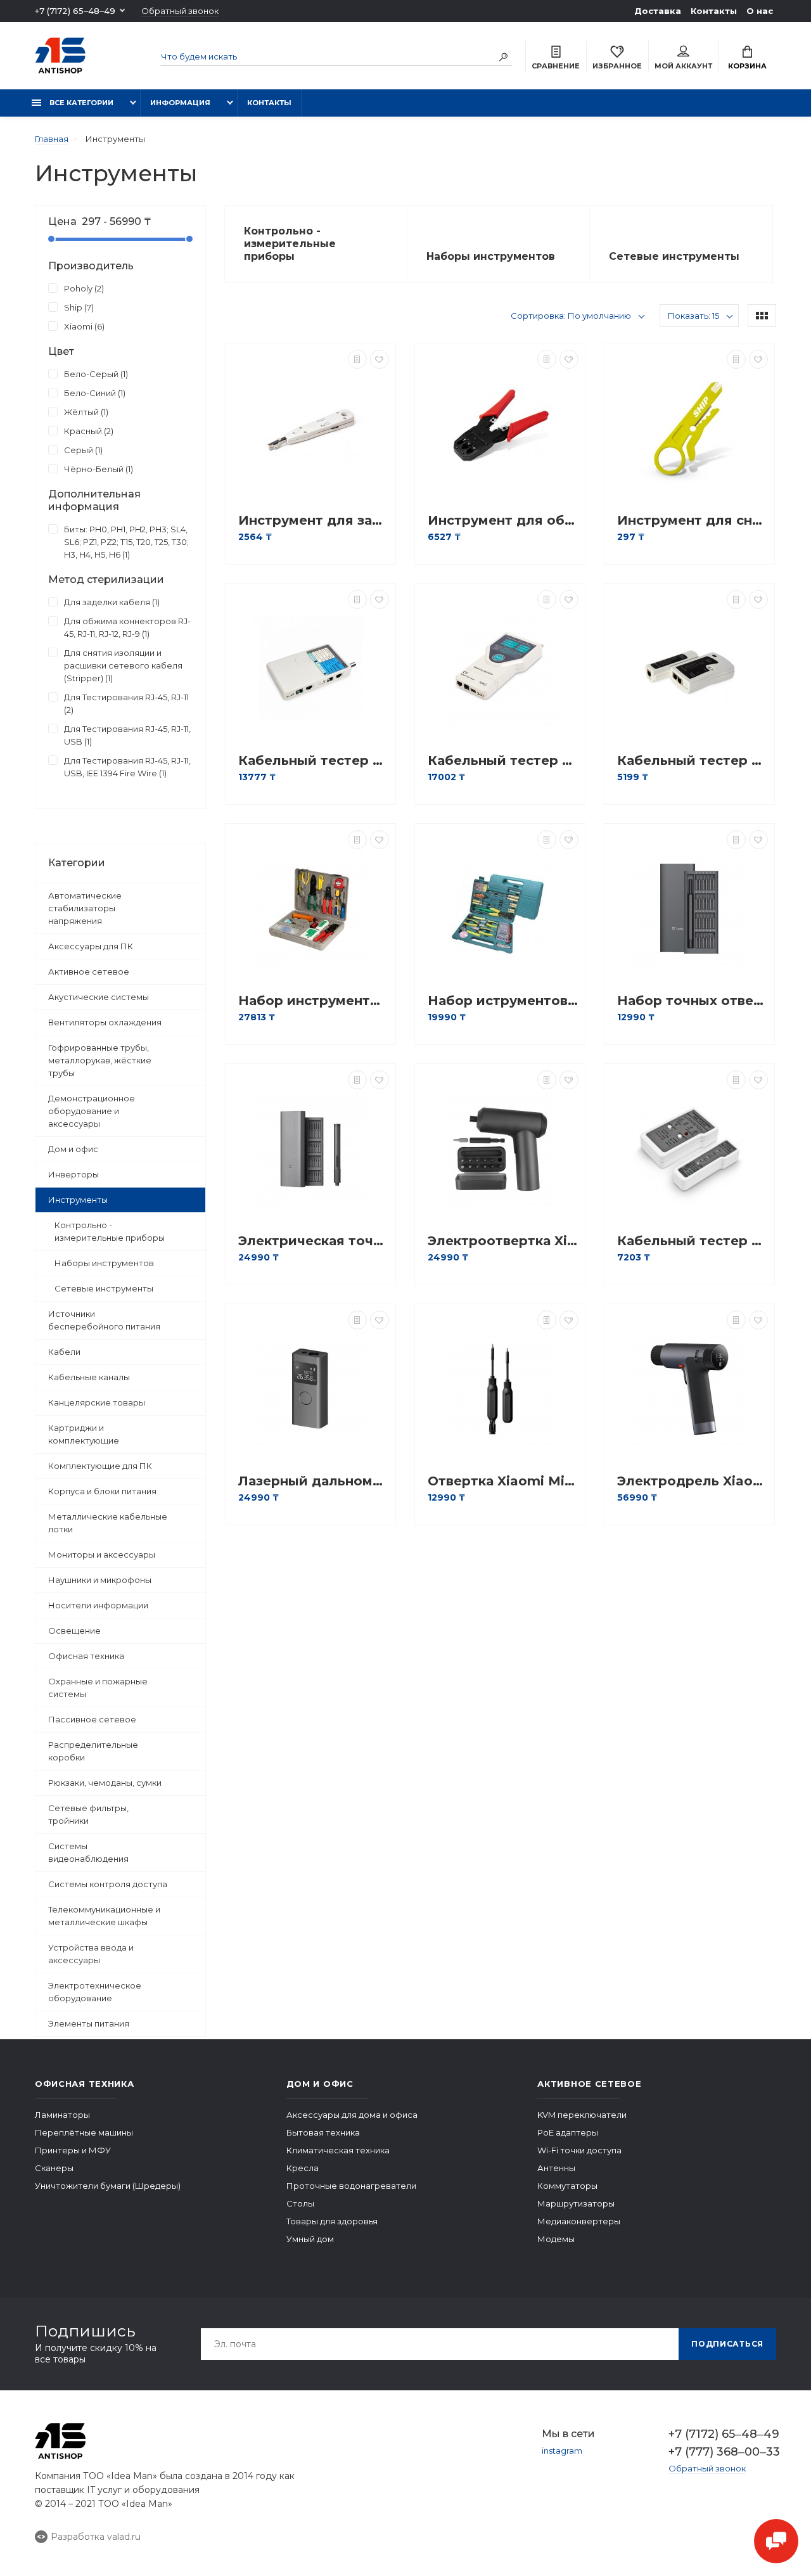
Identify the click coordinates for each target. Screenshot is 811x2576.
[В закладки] (380, 359)
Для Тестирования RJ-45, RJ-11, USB (127, 735)
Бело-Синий (93, 393)
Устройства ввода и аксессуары (91, 1954)
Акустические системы (99, 997)
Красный (87, 431)
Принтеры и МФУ (73, 2150)
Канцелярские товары (97, 1402)
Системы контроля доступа (108, 1884)
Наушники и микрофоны (100, 1580)
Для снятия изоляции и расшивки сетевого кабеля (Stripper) (123, 665)
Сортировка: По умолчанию (571, 316)
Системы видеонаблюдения (88, 1852)
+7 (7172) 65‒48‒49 (75, 11)
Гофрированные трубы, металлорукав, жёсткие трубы (100, 1060)
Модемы (556, 2239)
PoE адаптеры (568, 2132)
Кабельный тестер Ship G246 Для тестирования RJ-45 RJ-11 (693, 1241)
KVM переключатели (582, 2115)
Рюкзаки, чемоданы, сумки (105, 1783)
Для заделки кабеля (111, 602)
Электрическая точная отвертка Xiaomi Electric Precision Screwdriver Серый (314, 1241)
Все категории (80, 103)
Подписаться (727, 2344)
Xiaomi (83, 326)
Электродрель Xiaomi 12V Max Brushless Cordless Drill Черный (693, 1481)
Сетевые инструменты (104, 1288)
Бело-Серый (95, 374)
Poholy (83, 288)
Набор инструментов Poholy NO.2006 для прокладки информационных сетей (314, 1001)
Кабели (64, 1352)
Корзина (747, 66)
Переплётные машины (84, 2132)
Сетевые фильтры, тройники (88, 1814)
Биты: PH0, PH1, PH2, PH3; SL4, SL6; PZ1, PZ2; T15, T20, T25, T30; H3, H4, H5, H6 (126, 542)
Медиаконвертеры (579, 2221)
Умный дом (310, 2239)
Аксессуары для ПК (91, 946)
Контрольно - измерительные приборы (110, 1231)
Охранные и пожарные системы (98, 1688)
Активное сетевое (89, 971)
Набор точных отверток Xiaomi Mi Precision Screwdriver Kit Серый (693, 1001)
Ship (78, 307)
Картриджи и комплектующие (84, 1434)
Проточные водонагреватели (351, 2186)
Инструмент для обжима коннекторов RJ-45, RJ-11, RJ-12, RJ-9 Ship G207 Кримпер (503, 521)
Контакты (714, 11)
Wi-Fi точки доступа (579, 2150)
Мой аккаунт (683, 66)
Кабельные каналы (89, 1377)
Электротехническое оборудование (95, 1992)
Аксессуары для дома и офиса (352, 2115)
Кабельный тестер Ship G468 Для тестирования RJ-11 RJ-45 (693, 761)
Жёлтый (85, 412)
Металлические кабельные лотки (108, 1523)
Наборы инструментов (104, 1263)
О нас (760, 11)
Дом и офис (73, 1149)
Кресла (303, 2168)
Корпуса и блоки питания (102, 1491)
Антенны (556, 2168)
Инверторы (73, 1174)
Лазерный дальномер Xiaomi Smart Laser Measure (314, 1481)
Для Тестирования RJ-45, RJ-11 (126, 703)
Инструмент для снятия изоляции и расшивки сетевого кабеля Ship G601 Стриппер (693, 521)
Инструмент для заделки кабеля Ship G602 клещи (314, 521)
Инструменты (78, 1200)
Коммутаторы (567, 2186)
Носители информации (98, 1605)
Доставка (658, 11)
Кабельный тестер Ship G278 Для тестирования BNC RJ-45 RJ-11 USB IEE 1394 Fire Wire (503, 761)
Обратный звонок (180, 11)
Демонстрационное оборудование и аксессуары (92, 1111)
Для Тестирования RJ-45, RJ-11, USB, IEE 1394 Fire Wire (127, 767)
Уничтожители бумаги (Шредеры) (108, 2186)
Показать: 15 (693, 316)
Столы (300, 2203)
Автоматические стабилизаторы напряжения (85, 908)
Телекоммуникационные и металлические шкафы (104, 1916)
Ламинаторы (62, 2115)
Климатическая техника (338, 2150)
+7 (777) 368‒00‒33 (722, 2452)
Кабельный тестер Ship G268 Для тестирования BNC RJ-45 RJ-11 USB (314, 761)
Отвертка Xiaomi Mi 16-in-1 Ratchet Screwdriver (503, 1481)
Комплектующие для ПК (100, 1466)
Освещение (74, 1631)
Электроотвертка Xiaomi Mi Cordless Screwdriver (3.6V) (503, 1241)
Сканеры (54, 2168)
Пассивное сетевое (92, 1719)
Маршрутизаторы (576, 2203)
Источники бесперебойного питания (104, 1320)
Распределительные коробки (93, 1751)
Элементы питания (89, 2023)
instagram (562, 2451)
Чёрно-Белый (97, 469)
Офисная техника (86, 1656)
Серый (82, 450)
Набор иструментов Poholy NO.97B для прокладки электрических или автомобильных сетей (503, 1001)
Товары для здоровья (332, 2221)
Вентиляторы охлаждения (105, 1022)
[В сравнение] (357, 359)
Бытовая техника (323, 2132)
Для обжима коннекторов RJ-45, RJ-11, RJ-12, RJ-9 (127, 627)
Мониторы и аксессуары (102, 1554)
